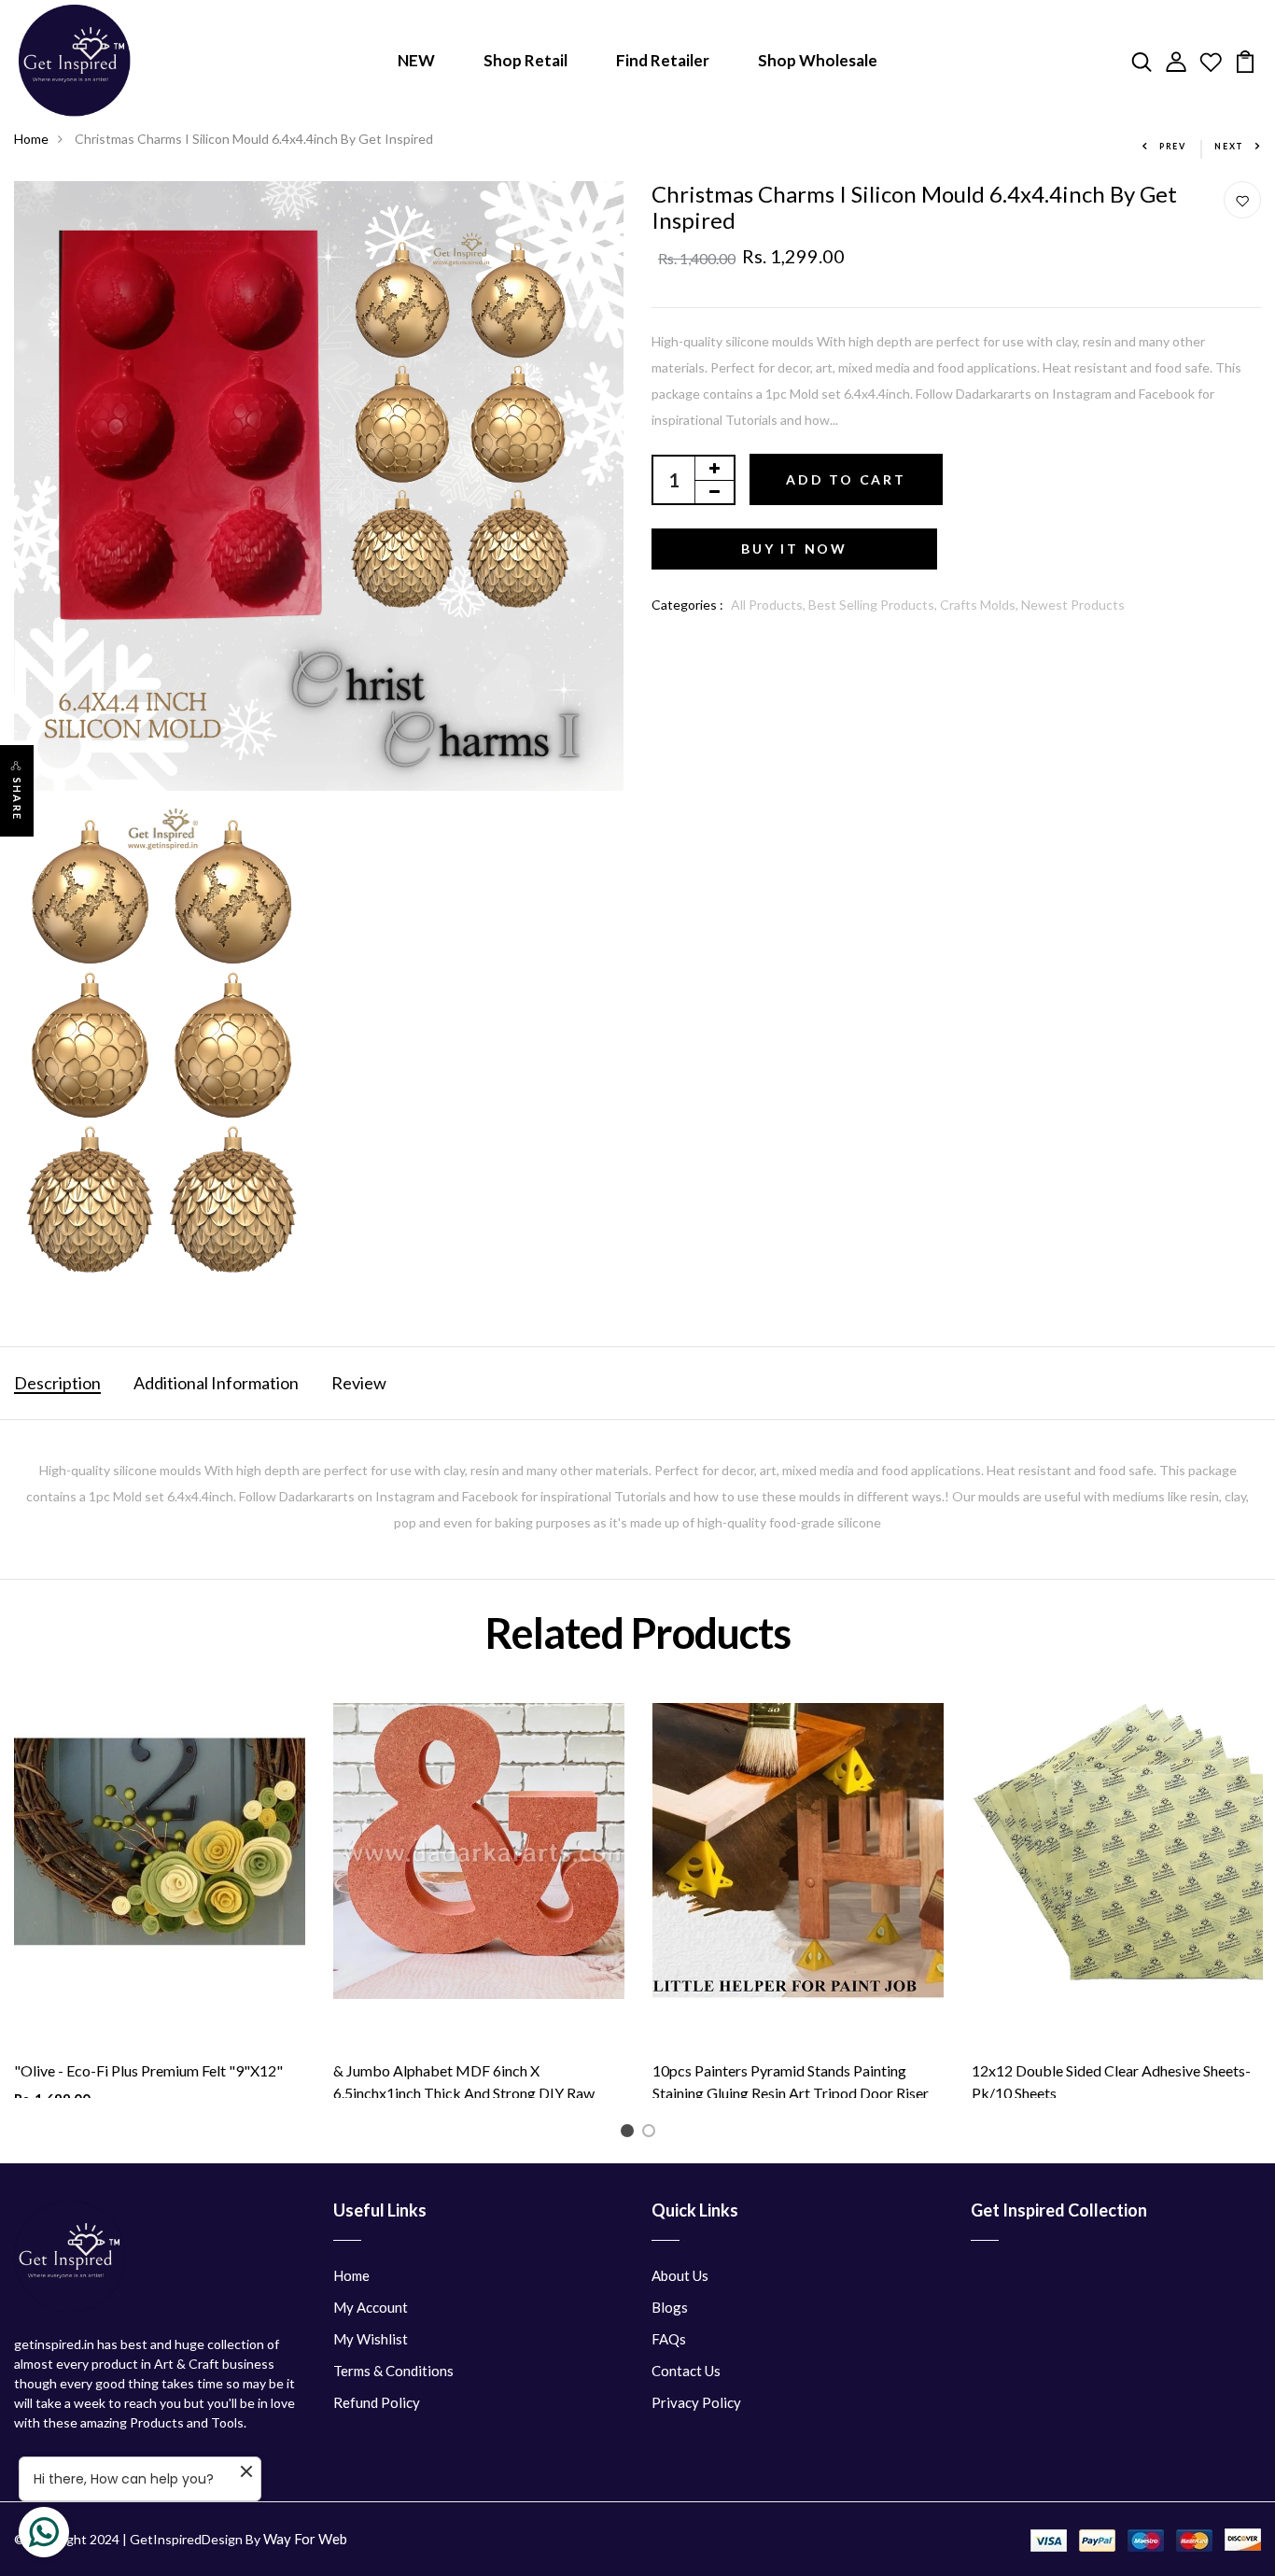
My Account (371, 2307)
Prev (1173, 146)
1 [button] (630, 2134)
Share (17, 799)
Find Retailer (663, 60)
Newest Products (1073, 605)
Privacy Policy (696, 2402)
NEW (416, 60)
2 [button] (652, 2134)
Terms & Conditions (393, 2371)
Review (359, 1383)
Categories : (687, 605)
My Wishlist (371, 2339)
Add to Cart (846, 479)
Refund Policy (377, 2402)
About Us (680, 2275)
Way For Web (305, 2539)
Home (31, 139)
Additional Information (216, 1383)
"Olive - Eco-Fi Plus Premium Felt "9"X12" (148, 2070)
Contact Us (686, 2371)
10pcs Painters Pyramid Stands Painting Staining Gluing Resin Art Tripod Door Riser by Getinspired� (791, 2093)
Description (57, 1383)
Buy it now (794, 549)
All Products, (770, 605)
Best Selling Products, (874, 605)
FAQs (669, 2339)
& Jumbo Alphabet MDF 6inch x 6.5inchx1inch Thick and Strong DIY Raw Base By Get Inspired (464, 2093)
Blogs (670, 2307)
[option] (160, 1900)
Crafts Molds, (981, 605)
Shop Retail (525, 60)
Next (1229, 146)
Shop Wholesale (818, 60)
